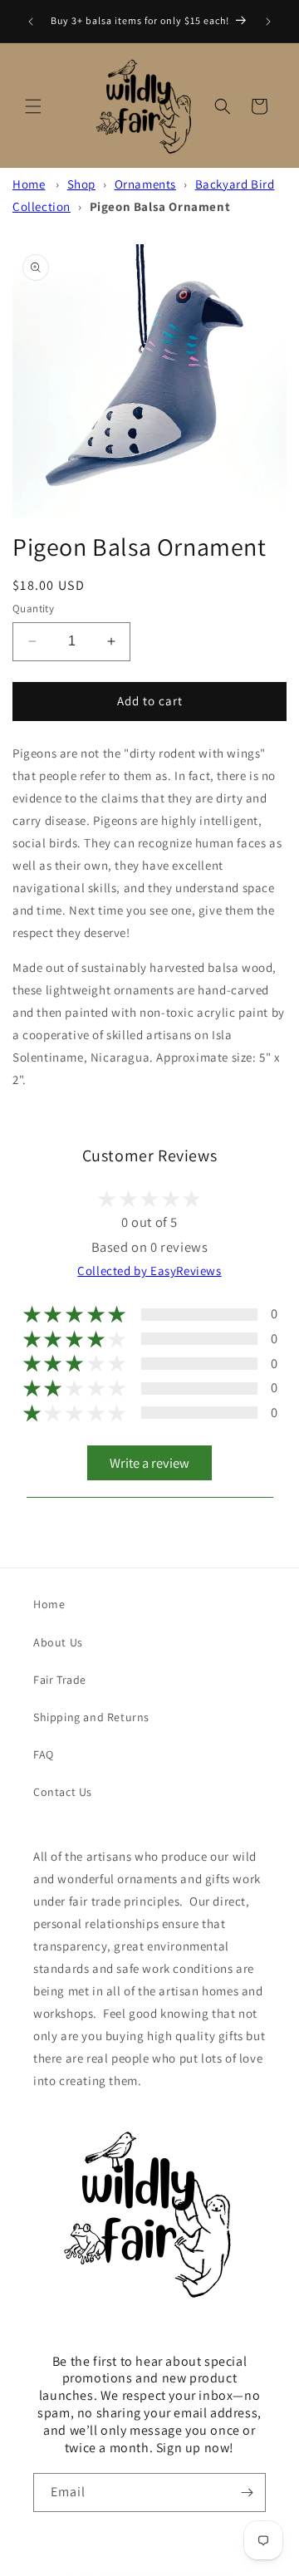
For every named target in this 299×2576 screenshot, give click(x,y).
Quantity (33, 608)
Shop (81, 184)
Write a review (149, 1463)
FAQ (44, 1754)
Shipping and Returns (91, 1717)
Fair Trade (60, 1680)
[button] (33, 106)
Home (29, 184)
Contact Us (63, 1792)
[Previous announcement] (31, 22)
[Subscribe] (247, 2493)
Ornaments (145, 184)
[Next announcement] (268, 22)
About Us (58, 1642)
